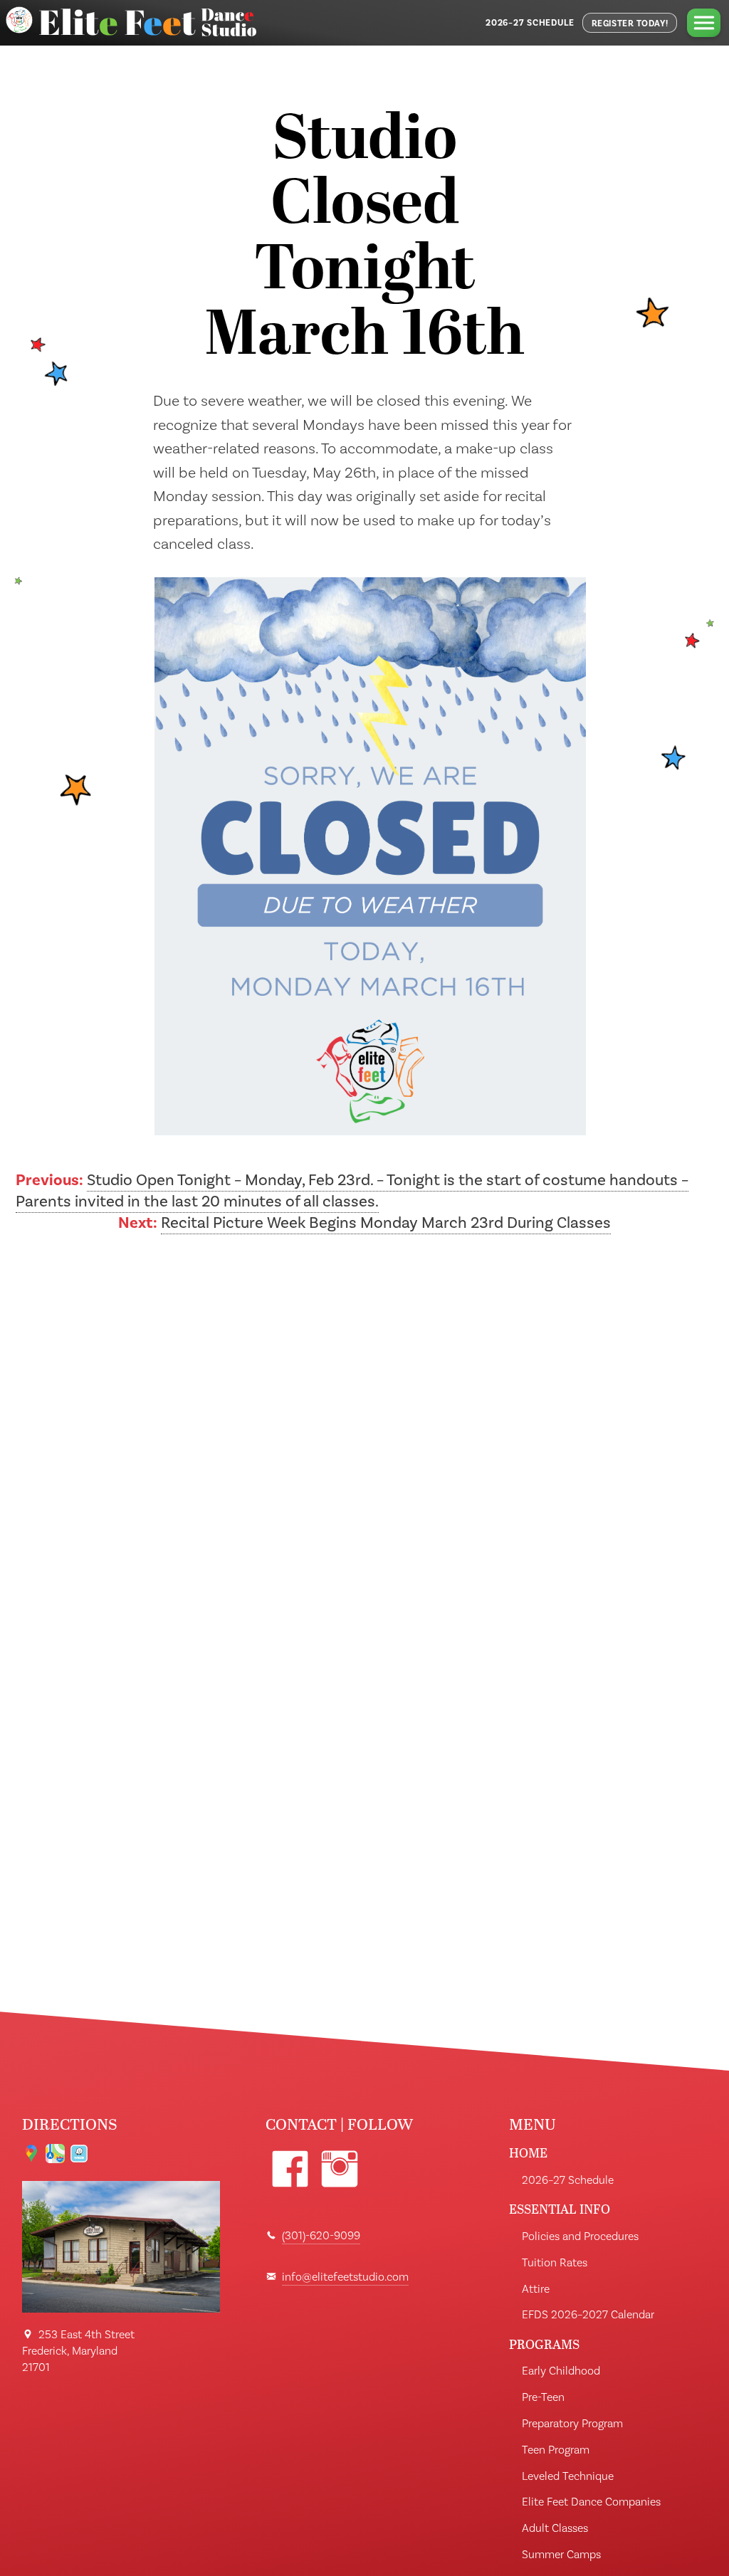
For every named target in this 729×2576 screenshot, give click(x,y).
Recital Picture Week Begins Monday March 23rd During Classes (386, 1223)
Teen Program (556, 2450)
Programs (544, 2344)
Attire (536, 2289)
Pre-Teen (543, 2397)
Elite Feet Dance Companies (591, 2502)
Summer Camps (561, 2555)
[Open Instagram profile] (340, 2169)
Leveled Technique (568, 2476)
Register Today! (630, 23)
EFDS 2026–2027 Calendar (588, 2315)
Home (528, 2153)
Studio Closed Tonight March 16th (364, 240)
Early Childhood (561, 2371)
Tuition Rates (555, 2263)
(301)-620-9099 (321, 2236)
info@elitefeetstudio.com (345, 2277)
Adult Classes (555, 2528)
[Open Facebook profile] (290, 2169)
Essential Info (560, 2209)
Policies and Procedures (580, 2236)
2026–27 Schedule (530, 23)
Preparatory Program (572, 2424)
